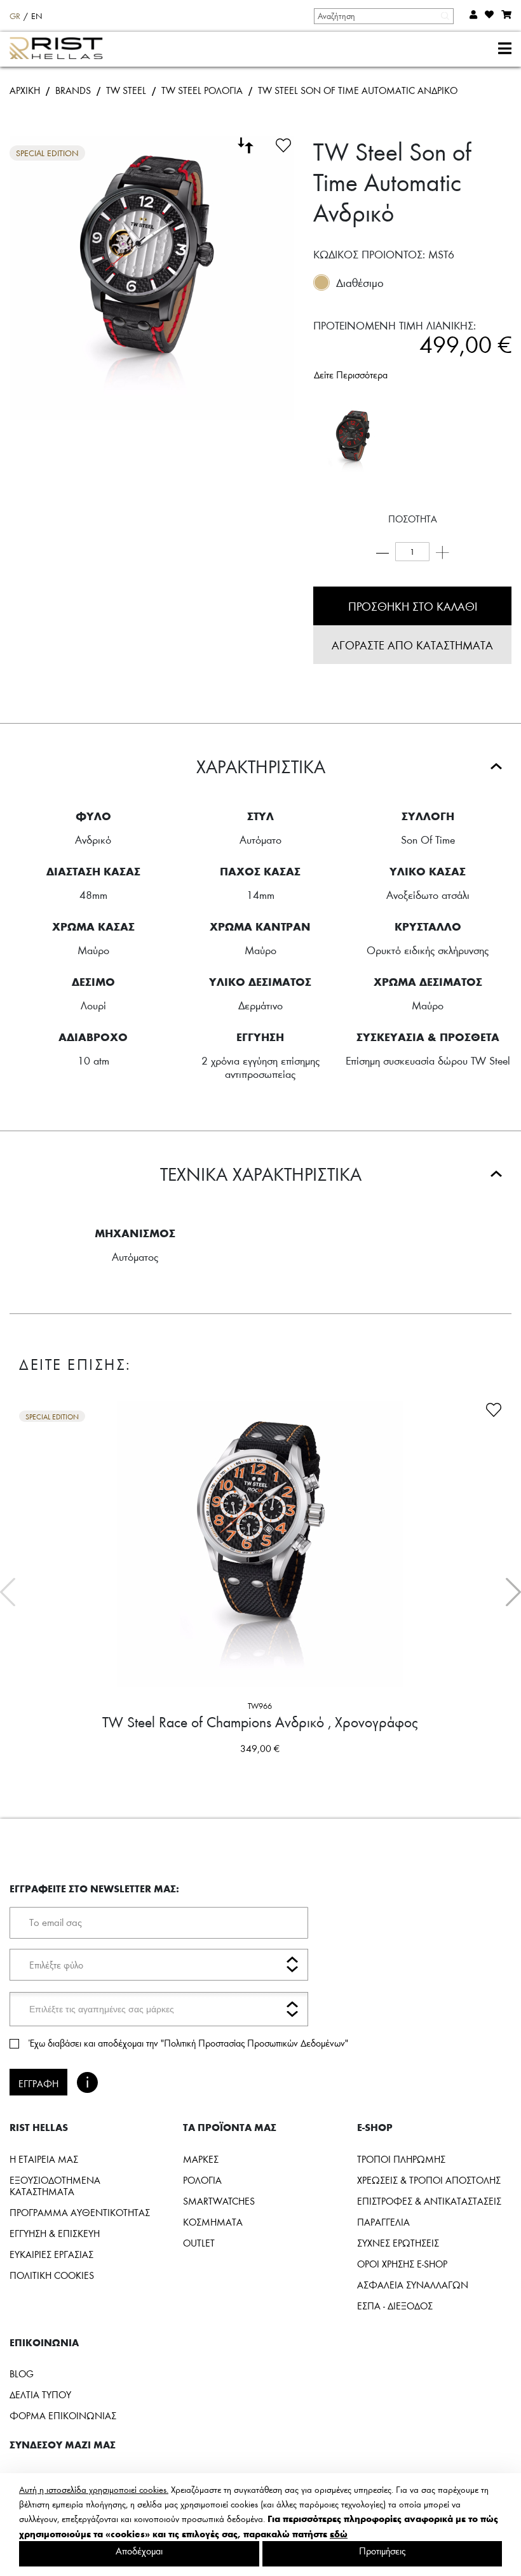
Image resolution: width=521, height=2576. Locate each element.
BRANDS (73, 90)
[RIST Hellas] (61, 50)
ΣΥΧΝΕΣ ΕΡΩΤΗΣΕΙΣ (398, 2243)
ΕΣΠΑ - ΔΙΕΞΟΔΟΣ (395, 2306)
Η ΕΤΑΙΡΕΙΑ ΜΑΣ (44, 2159)
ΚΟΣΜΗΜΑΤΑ (213, 2222)
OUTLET (199, 2243)
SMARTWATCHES (219, 2201)
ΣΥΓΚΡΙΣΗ (146, 1773)
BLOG (22, 2374)
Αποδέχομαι (139, 2551)
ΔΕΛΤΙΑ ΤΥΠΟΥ (40, 2394)
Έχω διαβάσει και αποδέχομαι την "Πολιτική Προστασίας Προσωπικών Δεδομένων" (188, 2043)
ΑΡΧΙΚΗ (25, 90)
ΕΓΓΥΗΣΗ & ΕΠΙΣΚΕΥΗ (55, 2233)
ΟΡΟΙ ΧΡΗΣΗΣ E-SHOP (402, 2264)
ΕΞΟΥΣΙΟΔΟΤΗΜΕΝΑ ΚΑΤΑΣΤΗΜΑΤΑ (55, 2186)
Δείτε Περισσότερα (351, 375)
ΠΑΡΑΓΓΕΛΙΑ (383, 2222)
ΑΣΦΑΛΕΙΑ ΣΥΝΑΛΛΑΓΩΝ (413, 2285)
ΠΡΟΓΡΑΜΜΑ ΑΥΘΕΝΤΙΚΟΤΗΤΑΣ (80, 2212)
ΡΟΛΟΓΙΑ (202, 2180)
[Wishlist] (283, 143)
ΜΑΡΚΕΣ (201, 2159)
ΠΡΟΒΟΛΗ (380, 1773)
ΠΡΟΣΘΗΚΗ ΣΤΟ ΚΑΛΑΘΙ (413, 606)
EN (37, 16)
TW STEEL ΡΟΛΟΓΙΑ (202, 90)
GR (15, 16)
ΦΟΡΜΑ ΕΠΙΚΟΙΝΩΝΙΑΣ (63, 2415)
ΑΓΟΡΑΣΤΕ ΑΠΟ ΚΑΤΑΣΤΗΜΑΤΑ (412, 645)
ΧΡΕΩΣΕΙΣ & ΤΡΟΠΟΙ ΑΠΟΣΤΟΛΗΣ (429, 2180)
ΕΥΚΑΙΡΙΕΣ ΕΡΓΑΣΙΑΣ (51, 2254)
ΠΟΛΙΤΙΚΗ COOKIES (52, 2275)
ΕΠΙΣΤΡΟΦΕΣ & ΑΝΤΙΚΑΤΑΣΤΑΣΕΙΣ (429, 2201)
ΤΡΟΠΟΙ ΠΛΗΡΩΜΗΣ (401, 2159)
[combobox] (383, 16)
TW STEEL (126, 90)
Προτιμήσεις (382, 2551)
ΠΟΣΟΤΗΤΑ (413, 519)
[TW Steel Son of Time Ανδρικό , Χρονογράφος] (352, 441)
